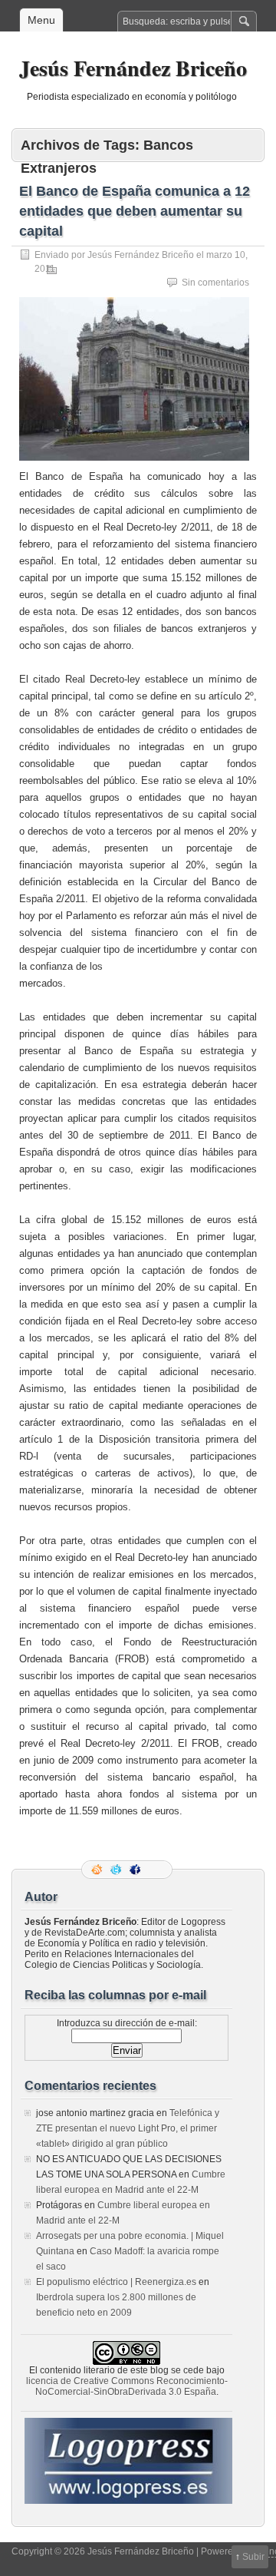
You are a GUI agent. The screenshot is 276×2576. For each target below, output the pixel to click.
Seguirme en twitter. (117, 1870)
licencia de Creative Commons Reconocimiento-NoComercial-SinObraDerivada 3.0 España (127, 2386)
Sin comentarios (215, 283)
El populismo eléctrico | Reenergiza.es (116, 2282)
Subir (253, 2557)
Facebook (136, 1870)
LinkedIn (156, 1870)
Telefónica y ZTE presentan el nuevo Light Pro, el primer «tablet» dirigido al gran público (128, 2128)
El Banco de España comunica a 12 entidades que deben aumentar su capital (135, 211)
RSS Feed (98, 1870)
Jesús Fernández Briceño (133, 68)
